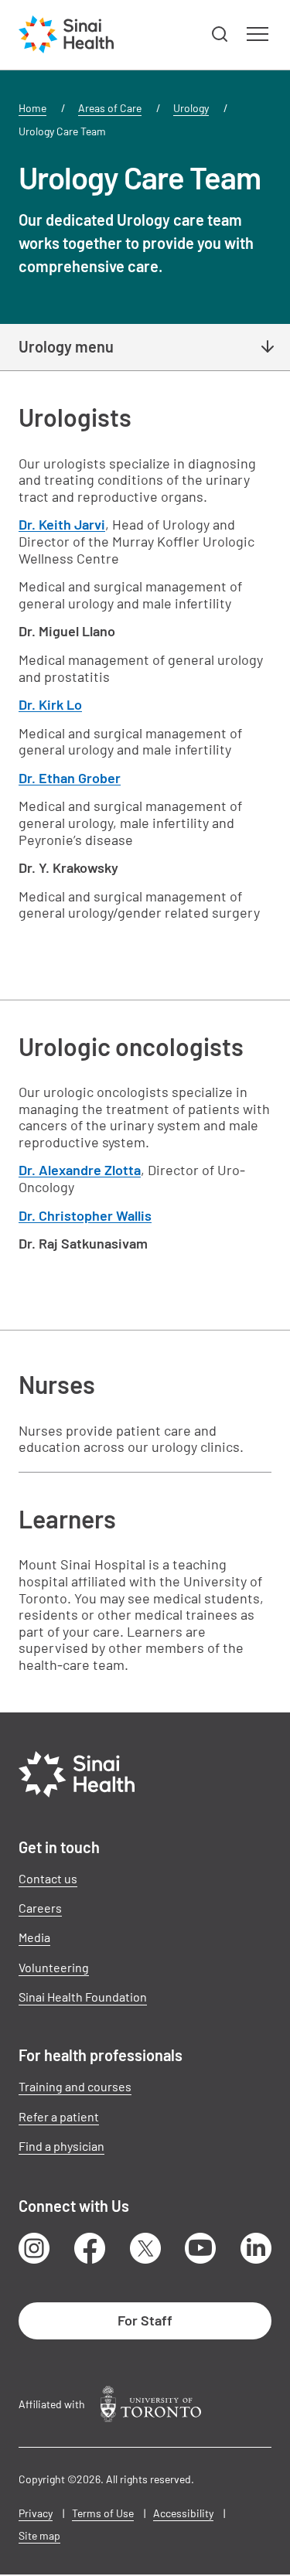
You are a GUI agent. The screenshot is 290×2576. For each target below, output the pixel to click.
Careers (40, 1908)
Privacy (36, 2513)
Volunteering (54, 1967)
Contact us (48, 1878)
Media (34, 1937)
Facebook (90, 2248)
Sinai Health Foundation (83, 1997)
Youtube (200, 2248)
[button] (220, 35)
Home (32, 108)
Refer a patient (59, 2116)
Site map (39, 2535)
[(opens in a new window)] (151, 2404)
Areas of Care (110, 108)
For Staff (145, 2320)
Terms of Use (103, 2513)
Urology (191, 108)
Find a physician (61, 2146)
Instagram (34, 2248)
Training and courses (75, 2086)
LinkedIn (256, 2248)
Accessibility (183, 2513)
